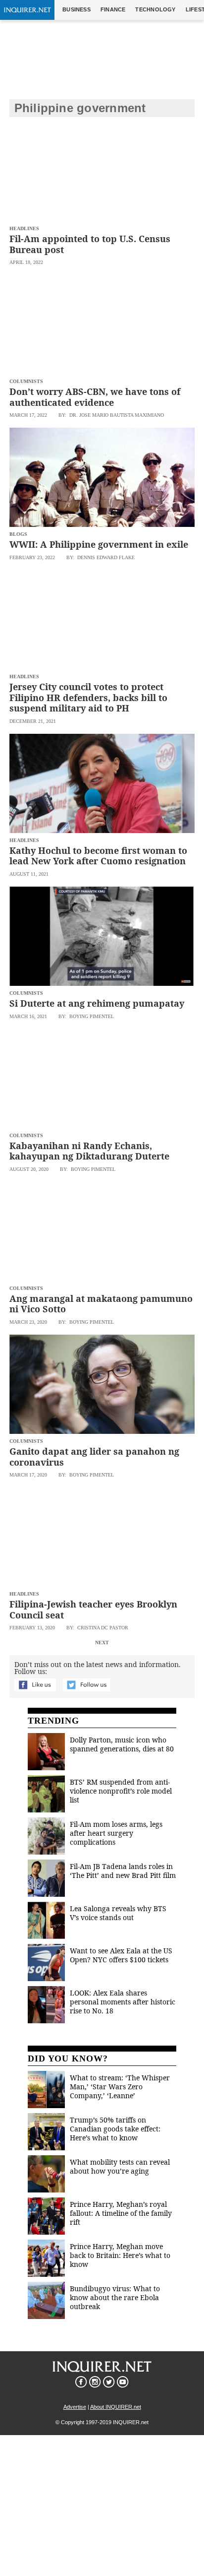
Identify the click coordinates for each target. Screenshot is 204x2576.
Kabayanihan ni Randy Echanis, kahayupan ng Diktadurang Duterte (89, 1151)
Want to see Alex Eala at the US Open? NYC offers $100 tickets (121, 1955)
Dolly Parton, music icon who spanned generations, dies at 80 (122, 1744)
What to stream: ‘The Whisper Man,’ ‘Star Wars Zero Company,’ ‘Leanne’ (120, 2087)
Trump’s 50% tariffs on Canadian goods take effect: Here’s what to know (115, 2129)
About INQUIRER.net (116, 2407)
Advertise (75, 2407)
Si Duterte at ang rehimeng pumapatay (97, 1003)
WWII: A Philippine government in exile (99, 544)
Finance (113, 9)
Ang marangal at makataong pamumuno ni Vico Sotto (101, 1304)
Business (76, 9)
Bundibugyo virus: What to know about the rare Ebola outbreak (115, 2297)
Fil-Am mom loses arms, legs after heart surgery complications (116, 1833)
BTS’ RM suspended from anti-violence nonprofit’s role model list (121, 1791)
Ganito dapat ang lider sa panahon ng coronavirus (94, 1457)
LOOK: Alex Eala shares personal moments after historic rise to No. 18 (123, 2002)
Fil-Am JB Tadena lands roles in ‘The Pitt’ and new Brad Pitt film (123, 1871)
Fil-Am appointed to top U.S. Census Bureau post (90, 244)
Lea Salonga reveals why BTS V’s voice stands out (118, 1913)
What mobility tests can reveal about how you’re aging (120, 2166)
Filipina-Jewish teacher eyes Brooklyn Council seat (93, 1610)
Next (102, 1642)
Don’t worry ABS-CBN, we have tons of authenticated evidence (95, 397)
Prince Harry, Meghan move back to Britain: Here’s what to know (120, 2255)
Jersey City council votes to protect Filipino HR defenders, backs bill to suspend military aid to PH (88, 697)
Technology (155, 9)
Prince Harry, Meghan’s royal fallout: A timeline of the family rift (121, 2213)
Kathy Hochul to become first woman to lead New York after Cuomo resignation (98, 856)
